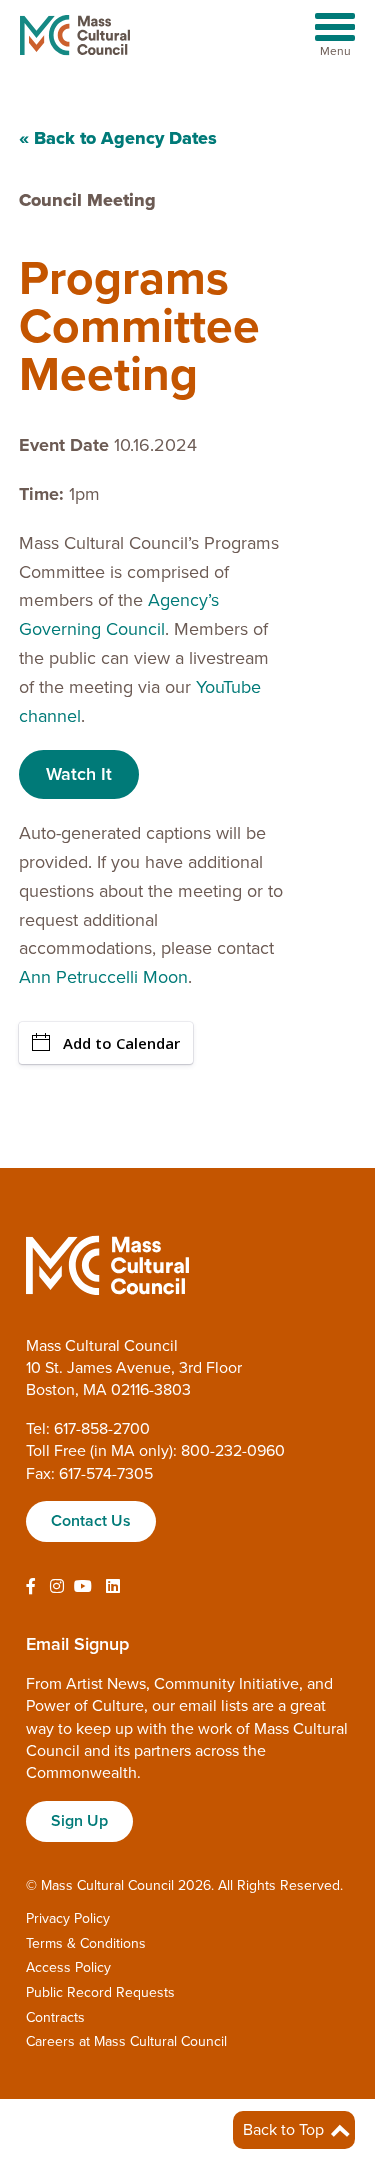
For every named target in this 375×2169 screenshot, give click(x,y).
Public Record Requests (100, 1992)
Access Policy (68, 1967)
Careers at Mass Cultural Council (126, 2041)
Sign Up (79, 1821)
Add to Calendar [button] (121, 1043)
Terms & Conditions (86, 1943)
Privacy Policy (68, 1918)
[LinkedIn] (113, 1587)
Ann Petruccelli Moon (103, 977)
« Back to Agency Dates (118, 138)
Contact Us (91, 1521)
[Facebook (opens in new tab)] (31, 1587)
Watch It (79, 774)
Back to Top (285, 2130)
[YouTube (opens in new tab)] (83, 1587)
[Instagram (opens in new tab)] (57, 1587)
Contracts (55, 2017)
